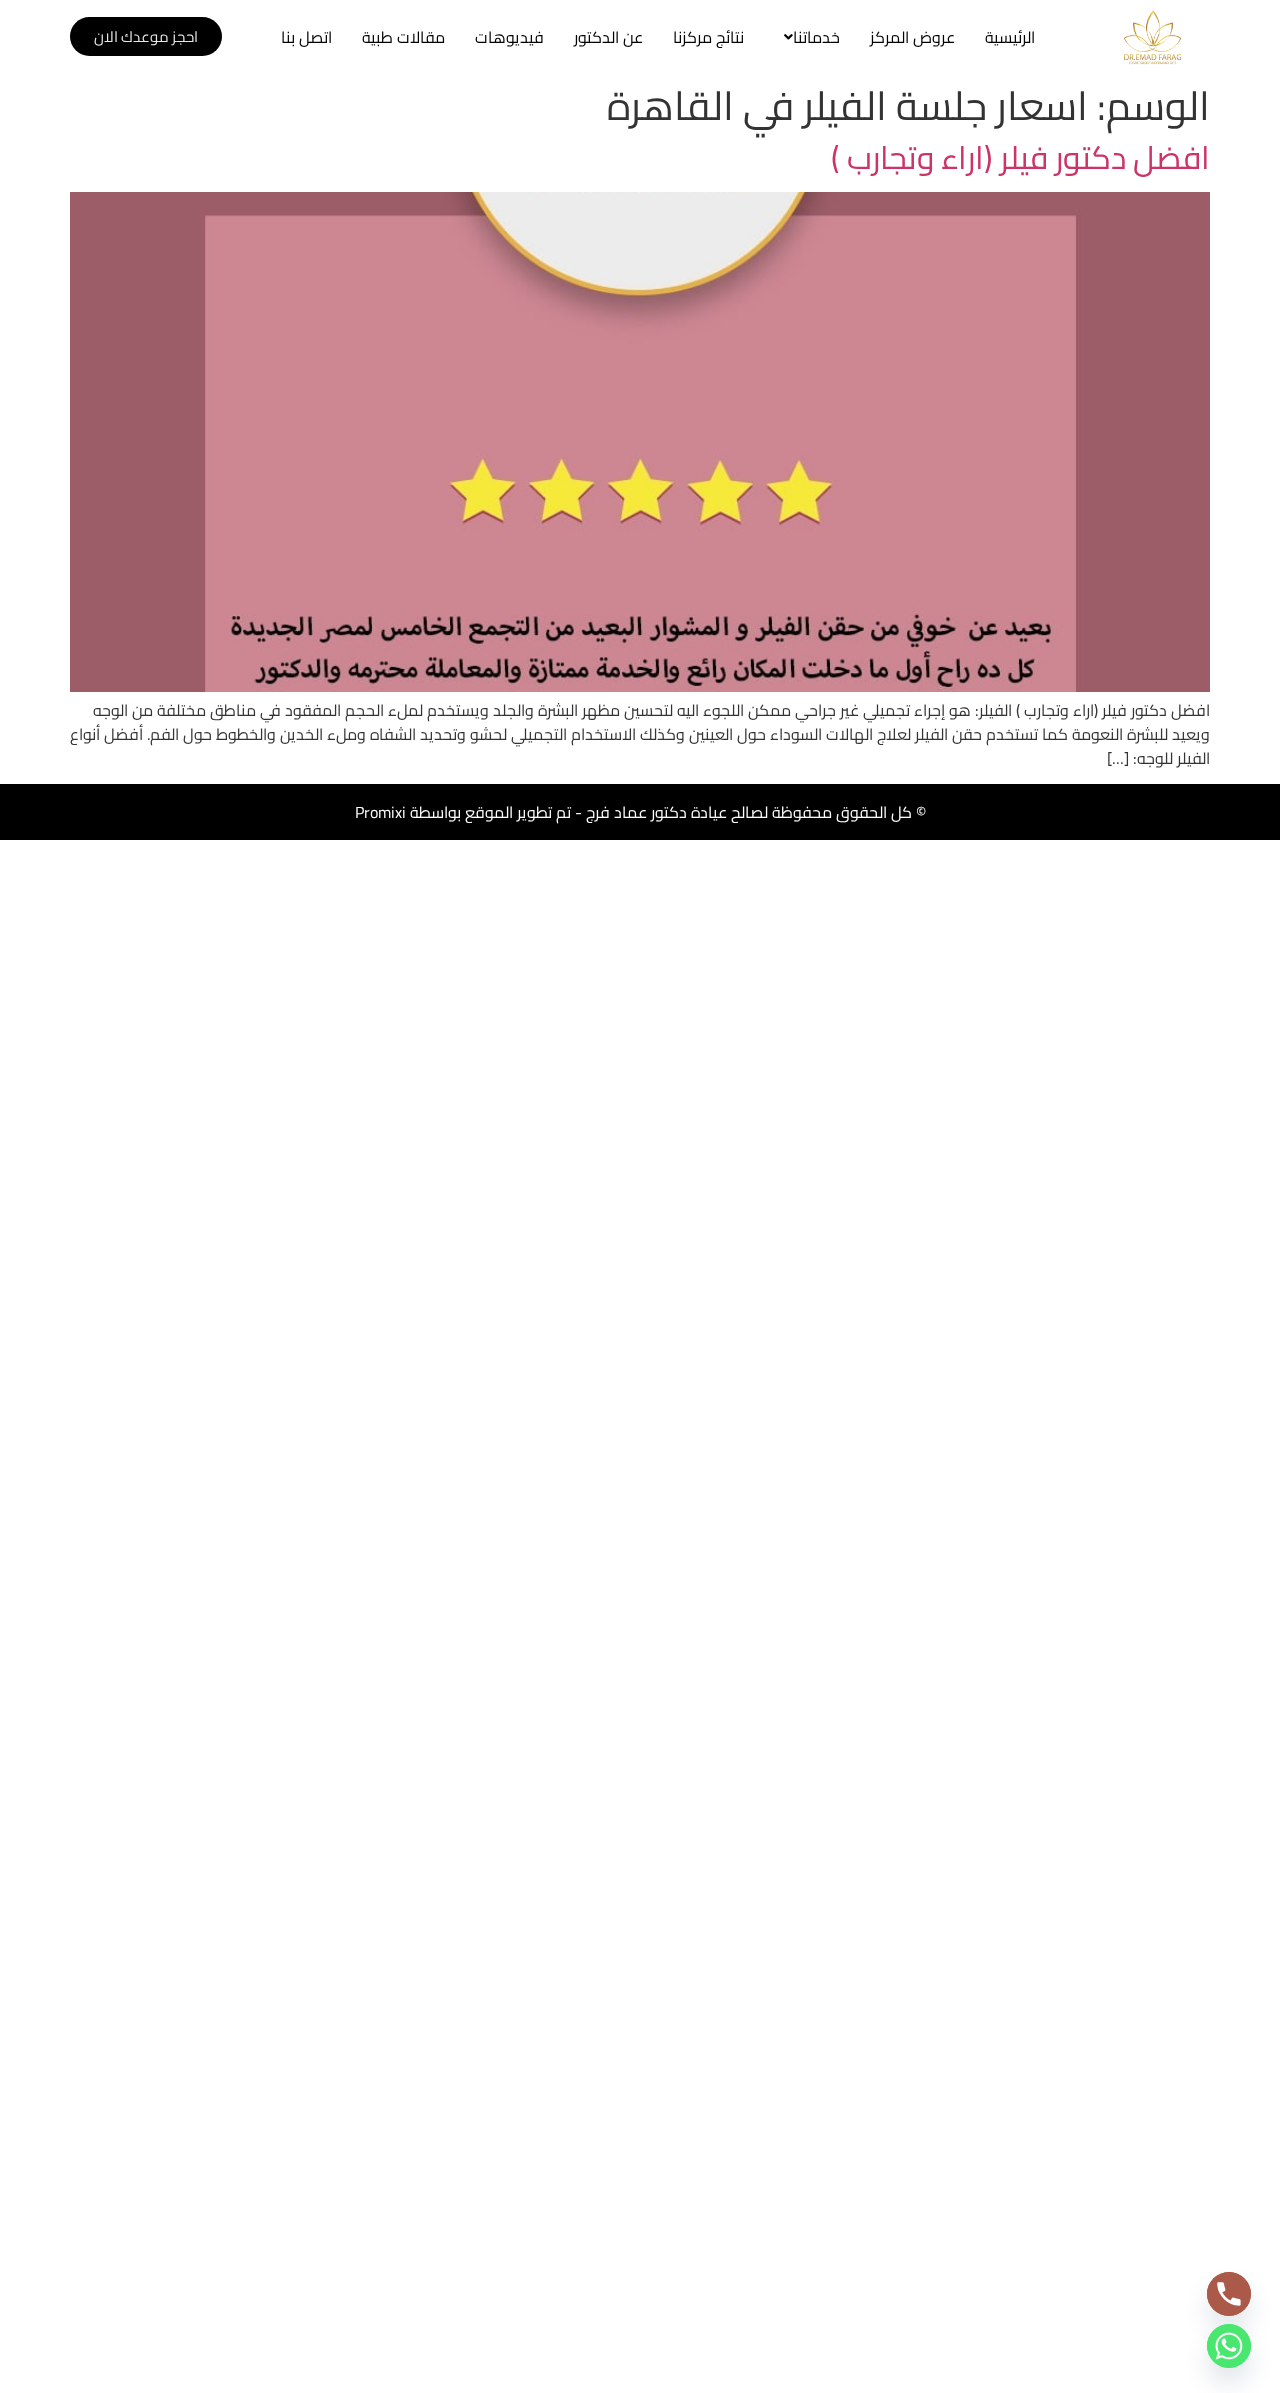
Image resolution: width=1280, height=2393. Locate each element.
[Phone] (1229, 2294)
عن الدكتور (608, 37)
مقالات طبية (403, 37)
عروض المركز (912, 37)
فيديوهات (509, 37)
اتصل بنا (306, 37)
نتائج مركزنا (708, 37)
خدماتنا (816, 37)
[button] (807, 37)
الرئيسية (1010, 37)
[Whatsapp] (1229, 2346)
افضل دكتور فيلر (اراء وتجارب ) (1020, 157)
